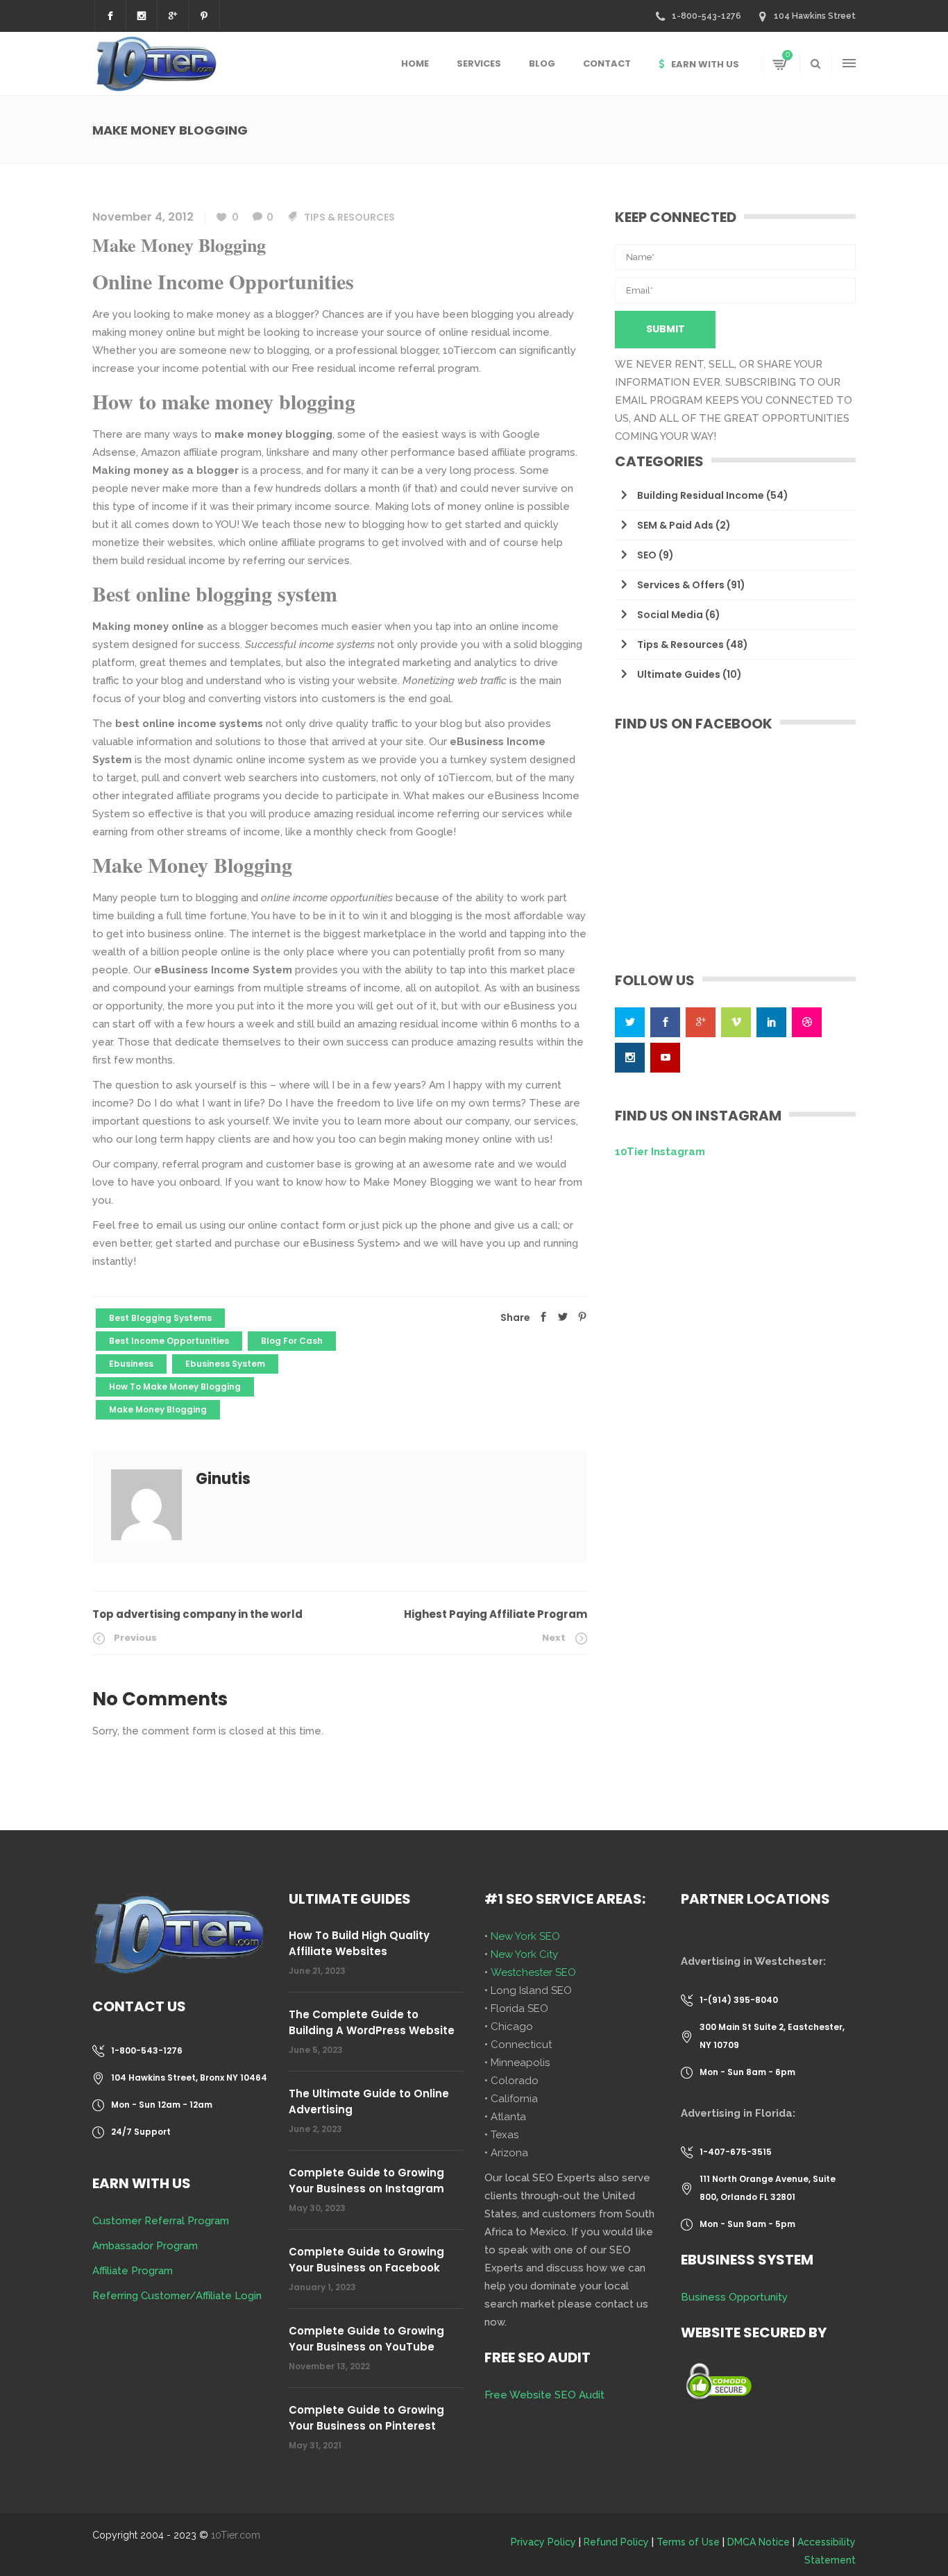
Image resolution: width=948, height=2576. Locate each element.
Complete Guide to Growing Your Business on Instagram (366, 2181)
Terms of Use (688, 2542)
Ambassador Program (145, 2246)
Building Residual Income (701, 495)
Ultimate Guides (679, 674)
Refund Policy (616, 2542)
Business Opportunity (734, 2297)
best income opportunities (169, 1341)
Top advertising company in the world (197, 1614)
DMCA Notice (759, 2542)
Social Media (670, 615)
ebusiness (131, 1364)
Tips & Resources (349, 217)
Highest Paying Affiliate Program (496, 1614)
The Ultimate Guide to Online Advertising (369, 2101)
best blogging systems (160, 1318)
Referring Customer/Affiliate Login (177, 2296)
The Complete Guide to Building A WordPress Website (372, 2022)
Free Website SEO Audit (544, 2395)
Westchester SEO (533, 1972)
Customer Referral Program (161, 2221)
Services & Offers (681, 585)
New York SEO (525, 1936)
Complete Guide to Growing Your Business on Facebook (366, 2260)
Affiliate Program (133, 2271)
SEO (647, 555)
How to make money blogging (175, 1387)
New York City (524, 1954)
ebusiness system (225, 1364)
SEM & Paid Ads (675, 525)
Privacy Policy (543, 2542)
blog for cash (292, 1341)
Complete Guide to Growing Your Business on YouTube (366, 2339)
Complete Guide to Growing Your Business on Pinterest (366, 2418)
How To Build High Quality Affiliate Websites (359, 1943)
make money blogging (158, 1409)
